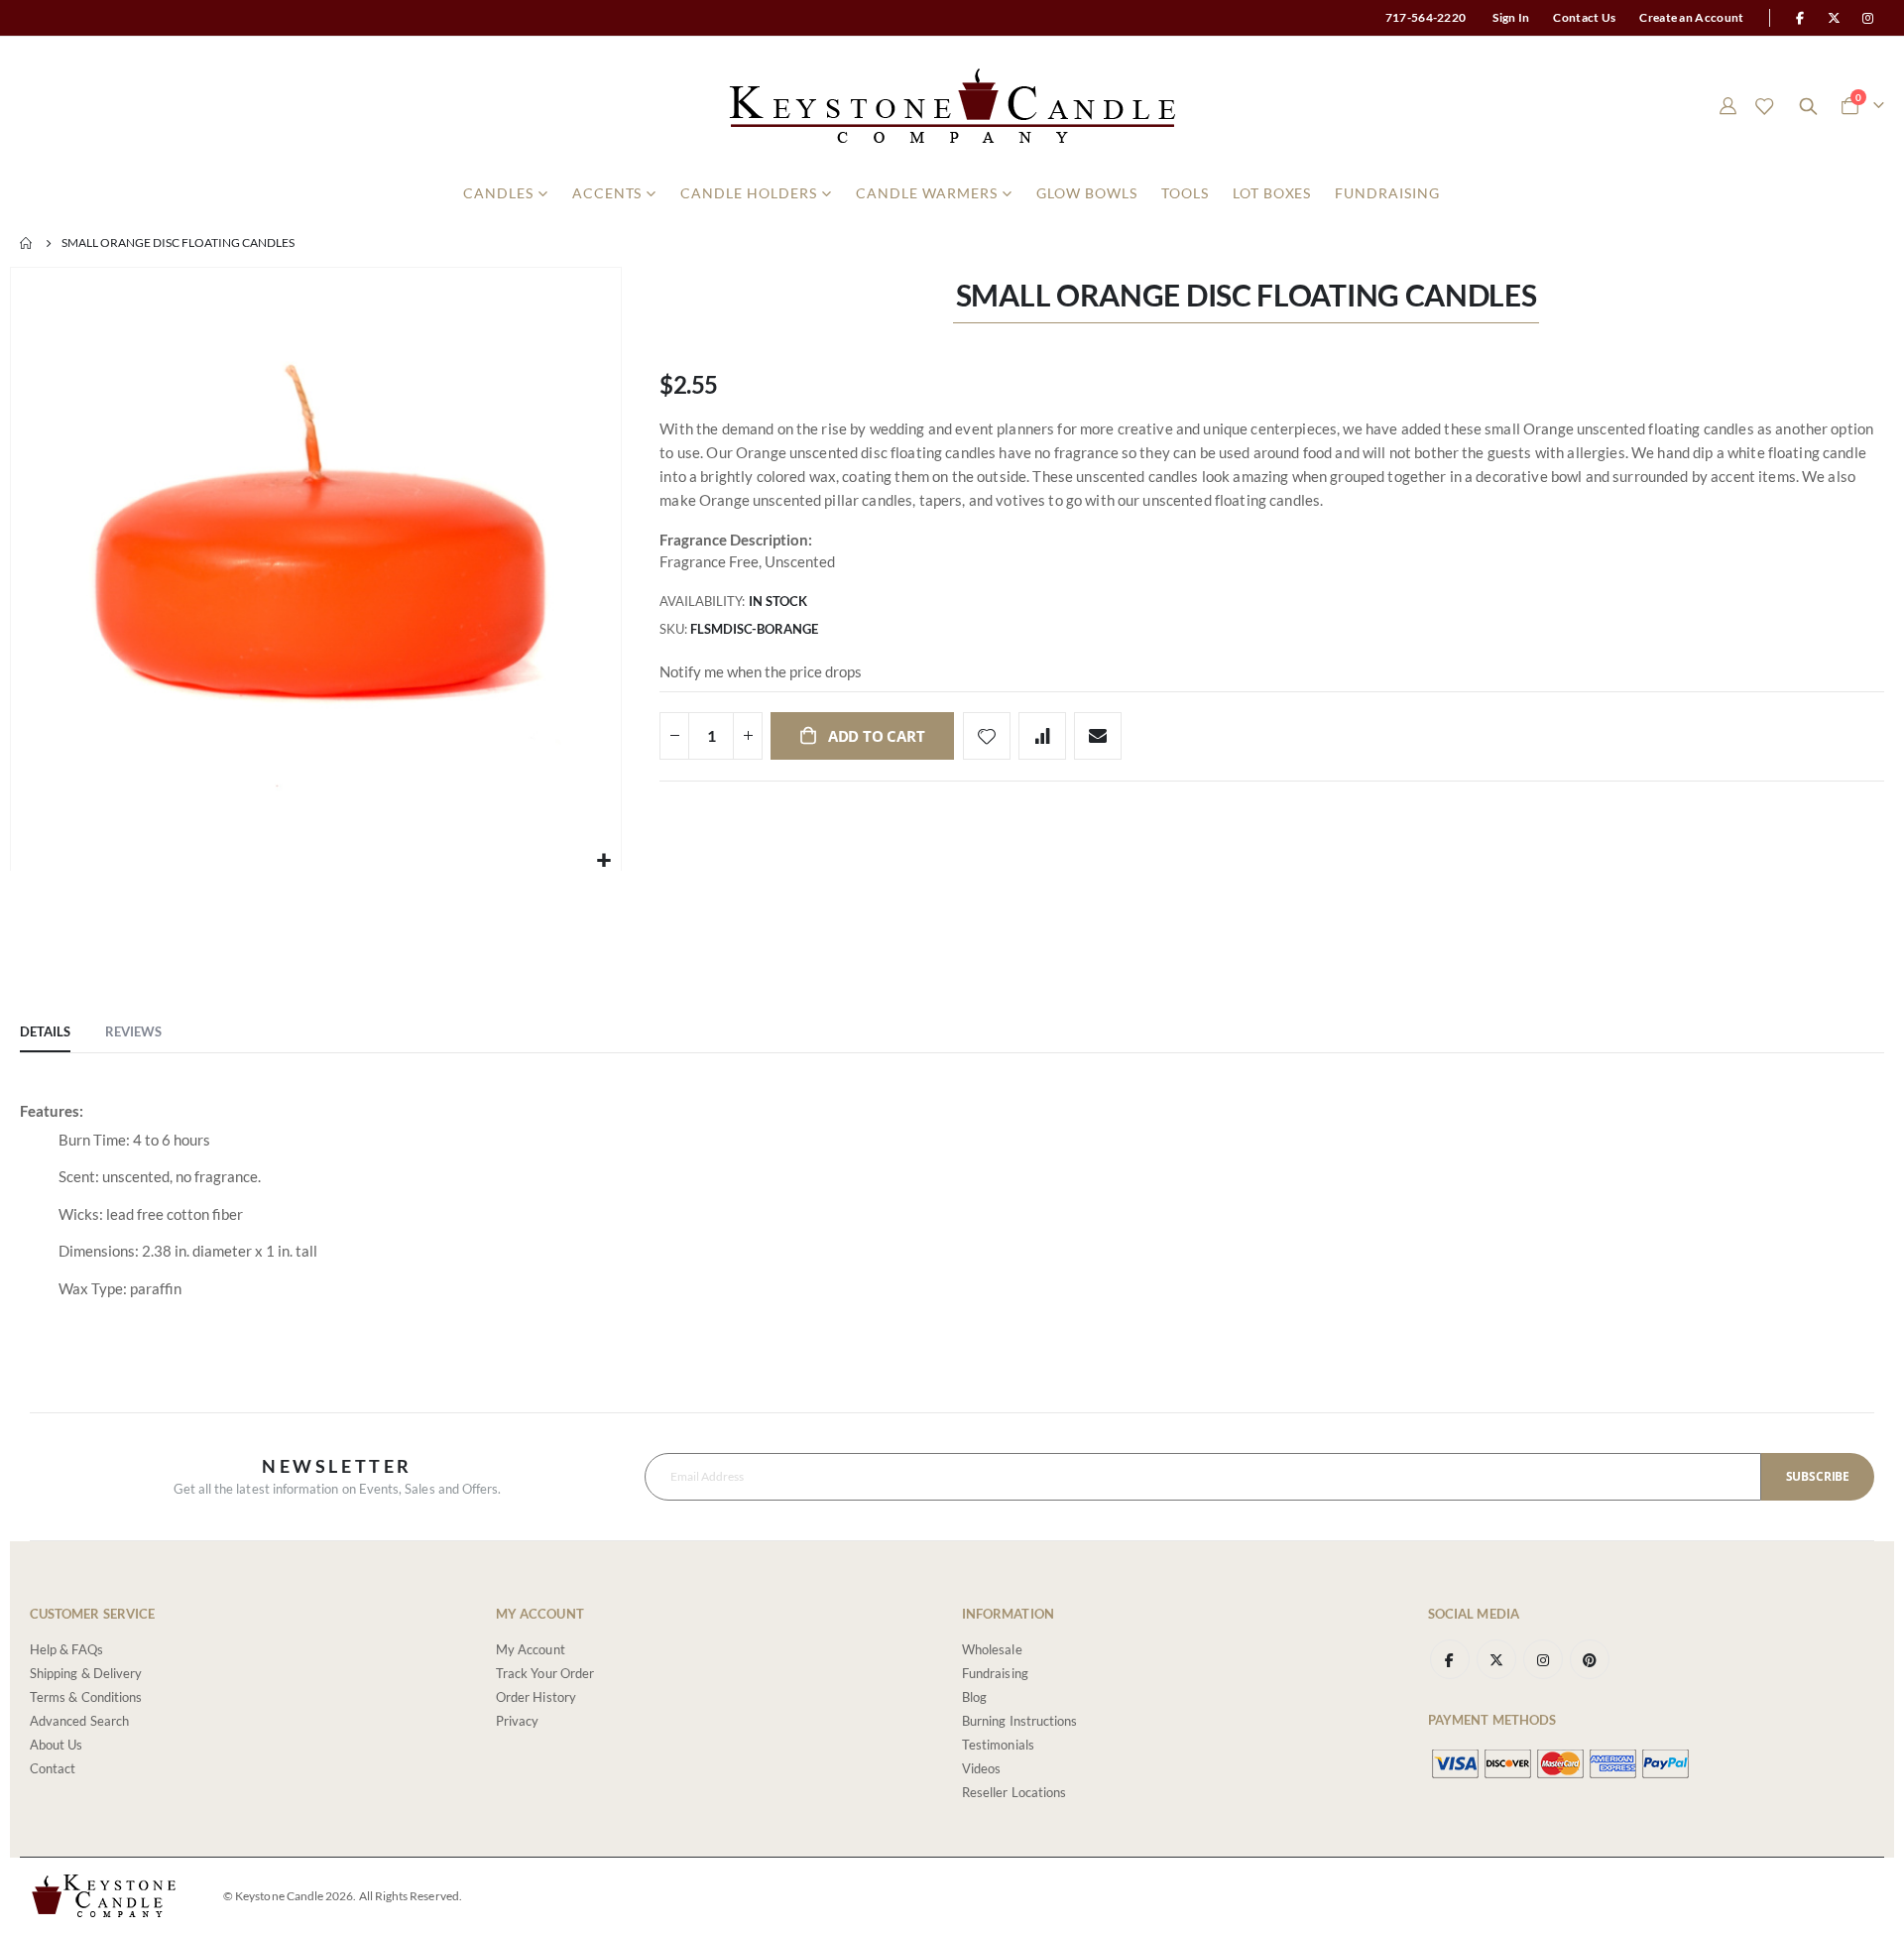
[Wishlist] (1764, 106)
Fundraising (995, 1673)
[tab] (45, 1032)
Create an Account (1691, 17)
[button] (603, 860)
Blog (974, 1697)
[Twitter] (1835, 18)
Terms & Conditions (86, 1697)
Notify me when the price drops (761, 671)
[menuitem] (506, 193)
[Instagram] (1868, 18)
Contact (53, 1768)
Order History (536, 1697)
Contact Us (1584, 17)
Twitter (1496, 1659)
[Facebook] (1800, 18)
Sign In (1511, 17)
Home (27, 243)
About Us (57, 1745)
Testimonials (998, 1745)
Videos (981, 1768)
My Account (531, 1649)
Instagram (1543, 1659)
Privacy (517, 1721)
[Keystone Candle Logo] (952, 106)
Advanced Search (79, 1721)
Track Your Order (545, 1673)
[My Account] (1727, 106)
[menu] (952, 193)
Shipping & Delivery (86, 1673)
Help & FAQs (66, 1649)
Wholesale (992, 1649)
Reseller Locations (1014, 1792)
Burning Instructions (1019, 1721)
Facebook (1450, 1659)
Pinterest (1590, 1659)
